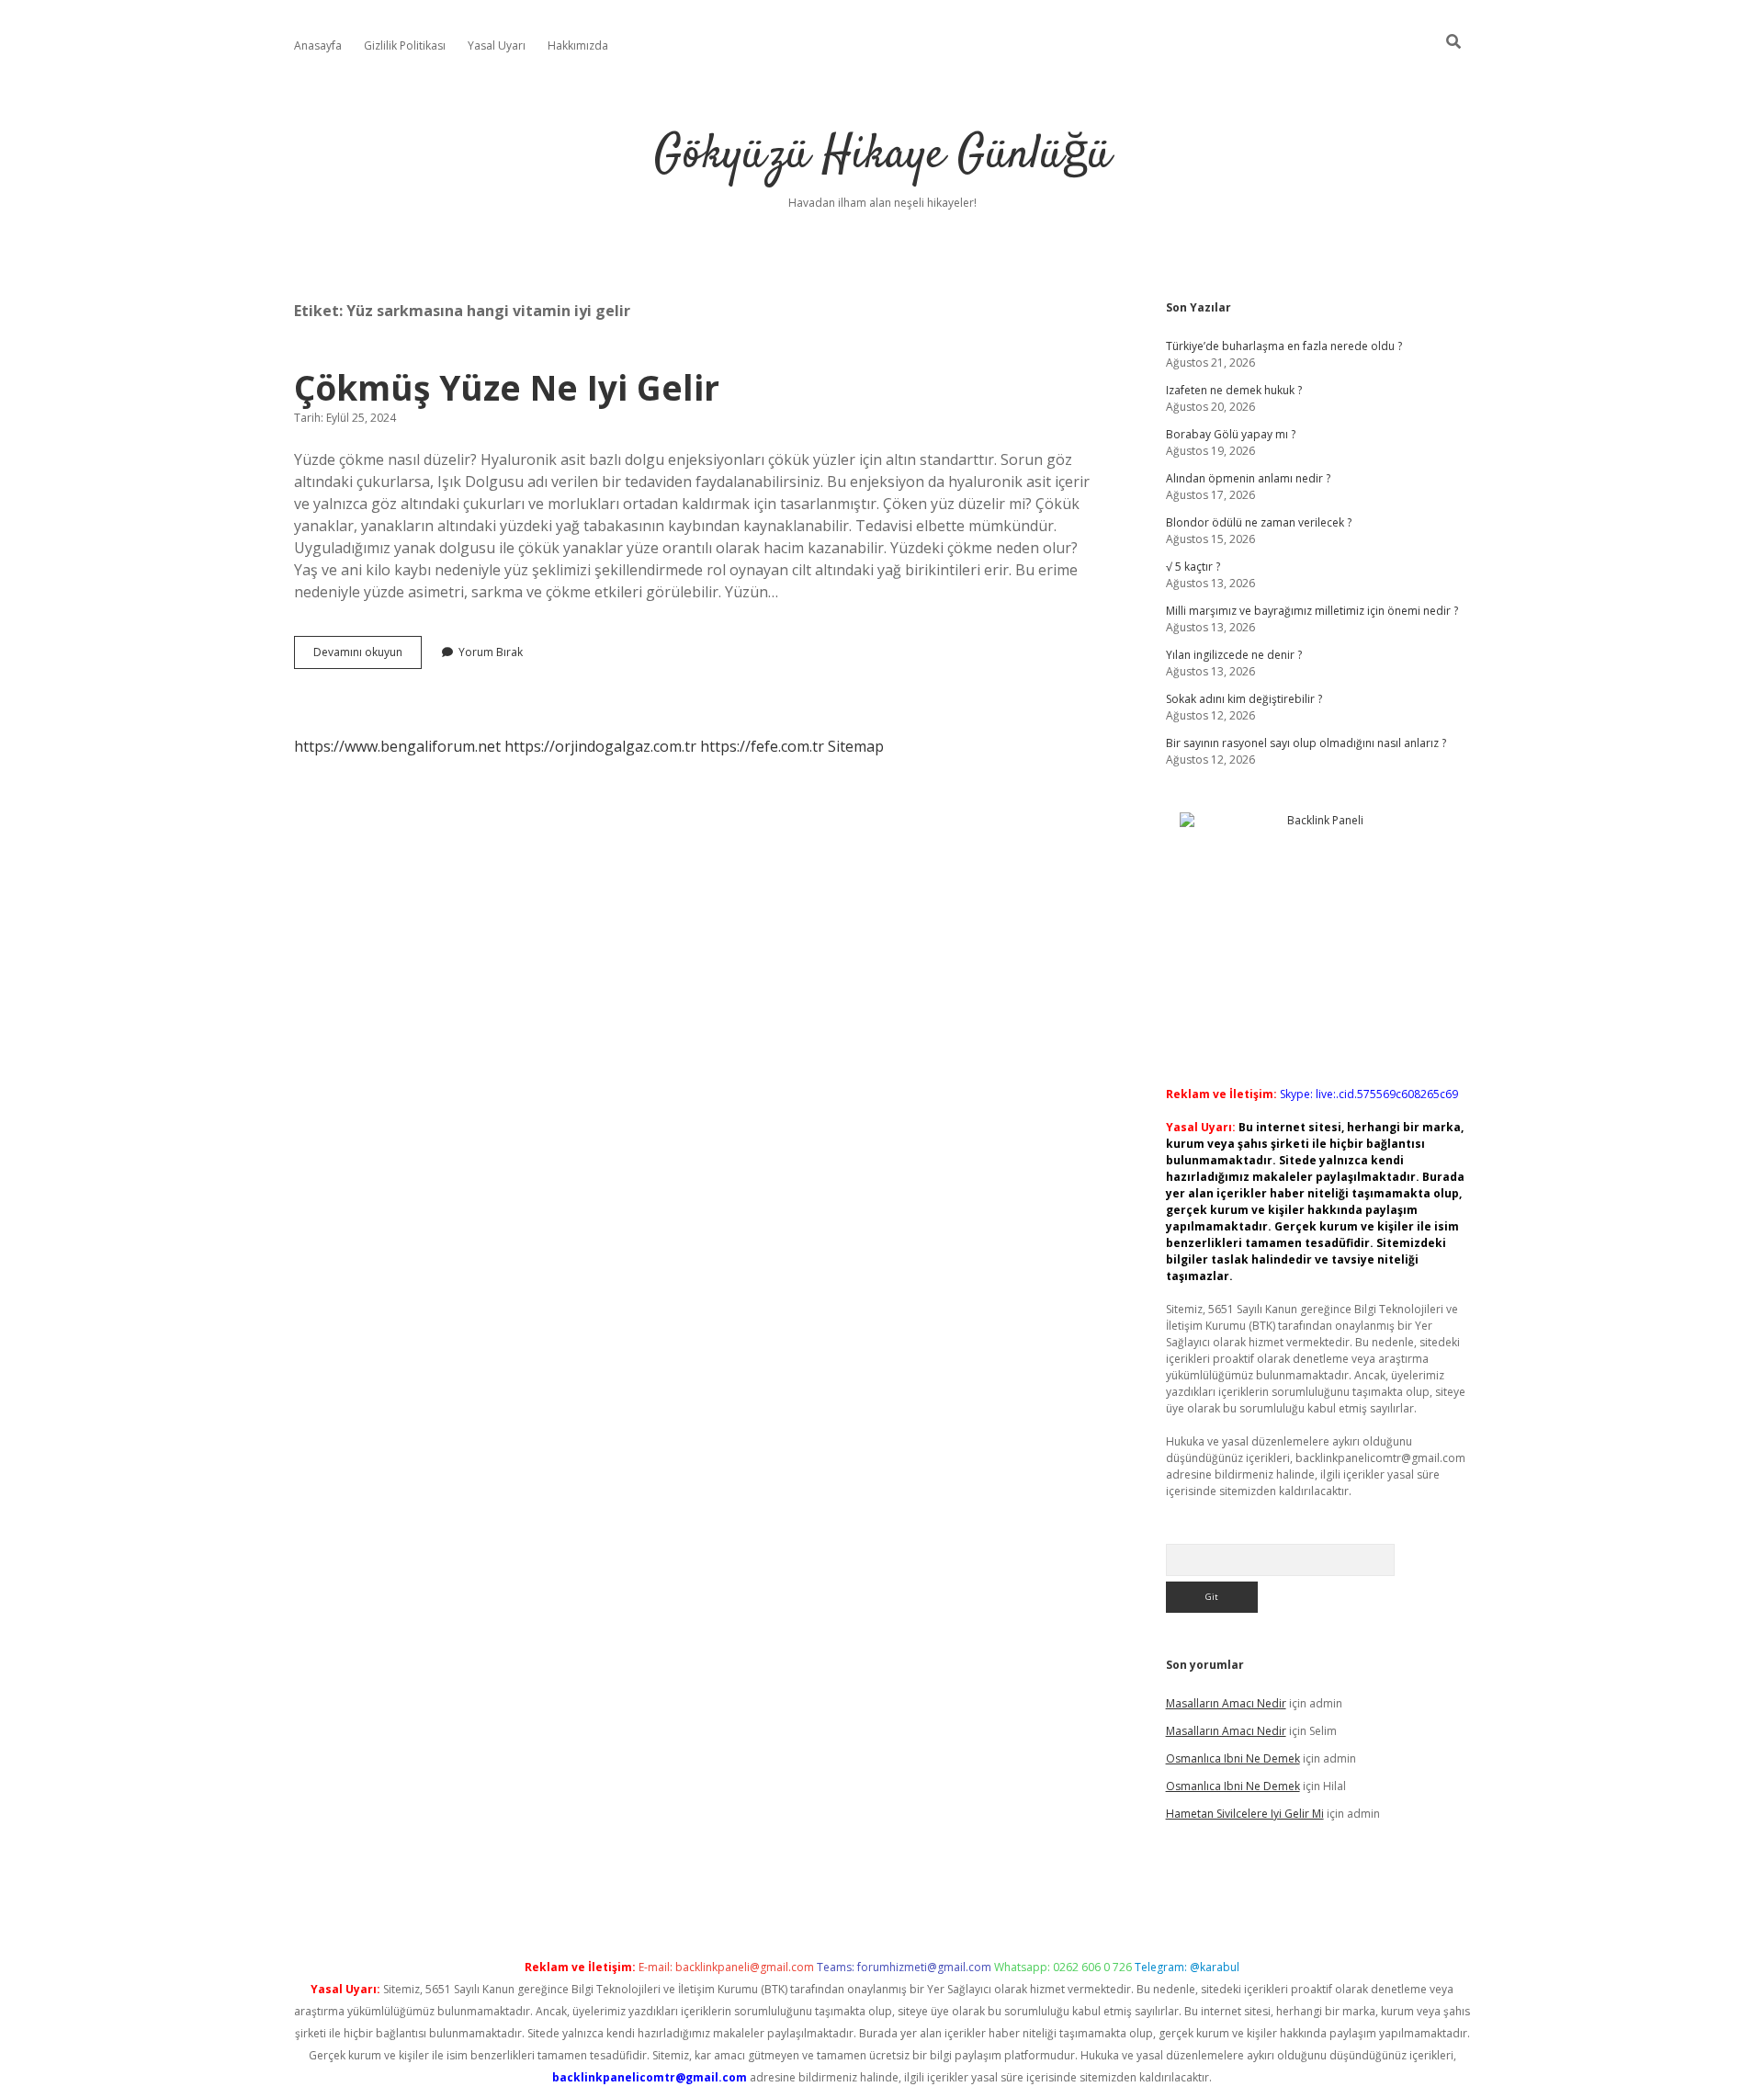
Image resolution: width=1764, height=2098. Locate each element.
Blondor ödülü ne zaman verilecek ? (1259, 522)
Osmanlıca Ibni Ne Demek (1233, 1758)
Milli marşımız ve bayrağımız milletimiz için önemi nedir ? (1312, 611)
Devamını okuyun (367, 656)
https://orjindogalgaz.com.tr (600, 746)
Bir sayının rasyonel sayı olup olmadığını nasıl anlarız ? (1306, 743)
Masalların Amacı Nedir (1226, 1703)
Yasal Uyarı (497, 45)
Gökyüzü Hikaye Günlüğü (882, 156)
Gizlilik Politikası (405, 45)
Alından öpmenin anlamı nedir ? (1248, 478)
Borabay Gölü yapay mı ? (1231, 434)
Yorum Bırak (491, 652)
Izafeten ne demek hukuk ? (1234, 390)
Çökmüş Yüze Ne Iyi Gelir (507, 387)
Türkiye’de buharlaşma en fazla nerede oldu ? (1284, 346)
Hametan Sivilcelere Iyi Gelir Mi (1245, 1814)
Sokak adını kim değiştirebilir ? (1244, 699)
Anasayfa (318, 45)
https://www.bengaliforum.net (397, 746)
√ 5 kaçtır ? (1193, 567)
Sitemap (856, 746)
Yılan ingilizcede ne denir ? (1234, 655)
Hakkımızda (578, 45)
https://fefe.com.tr (762, 746)
